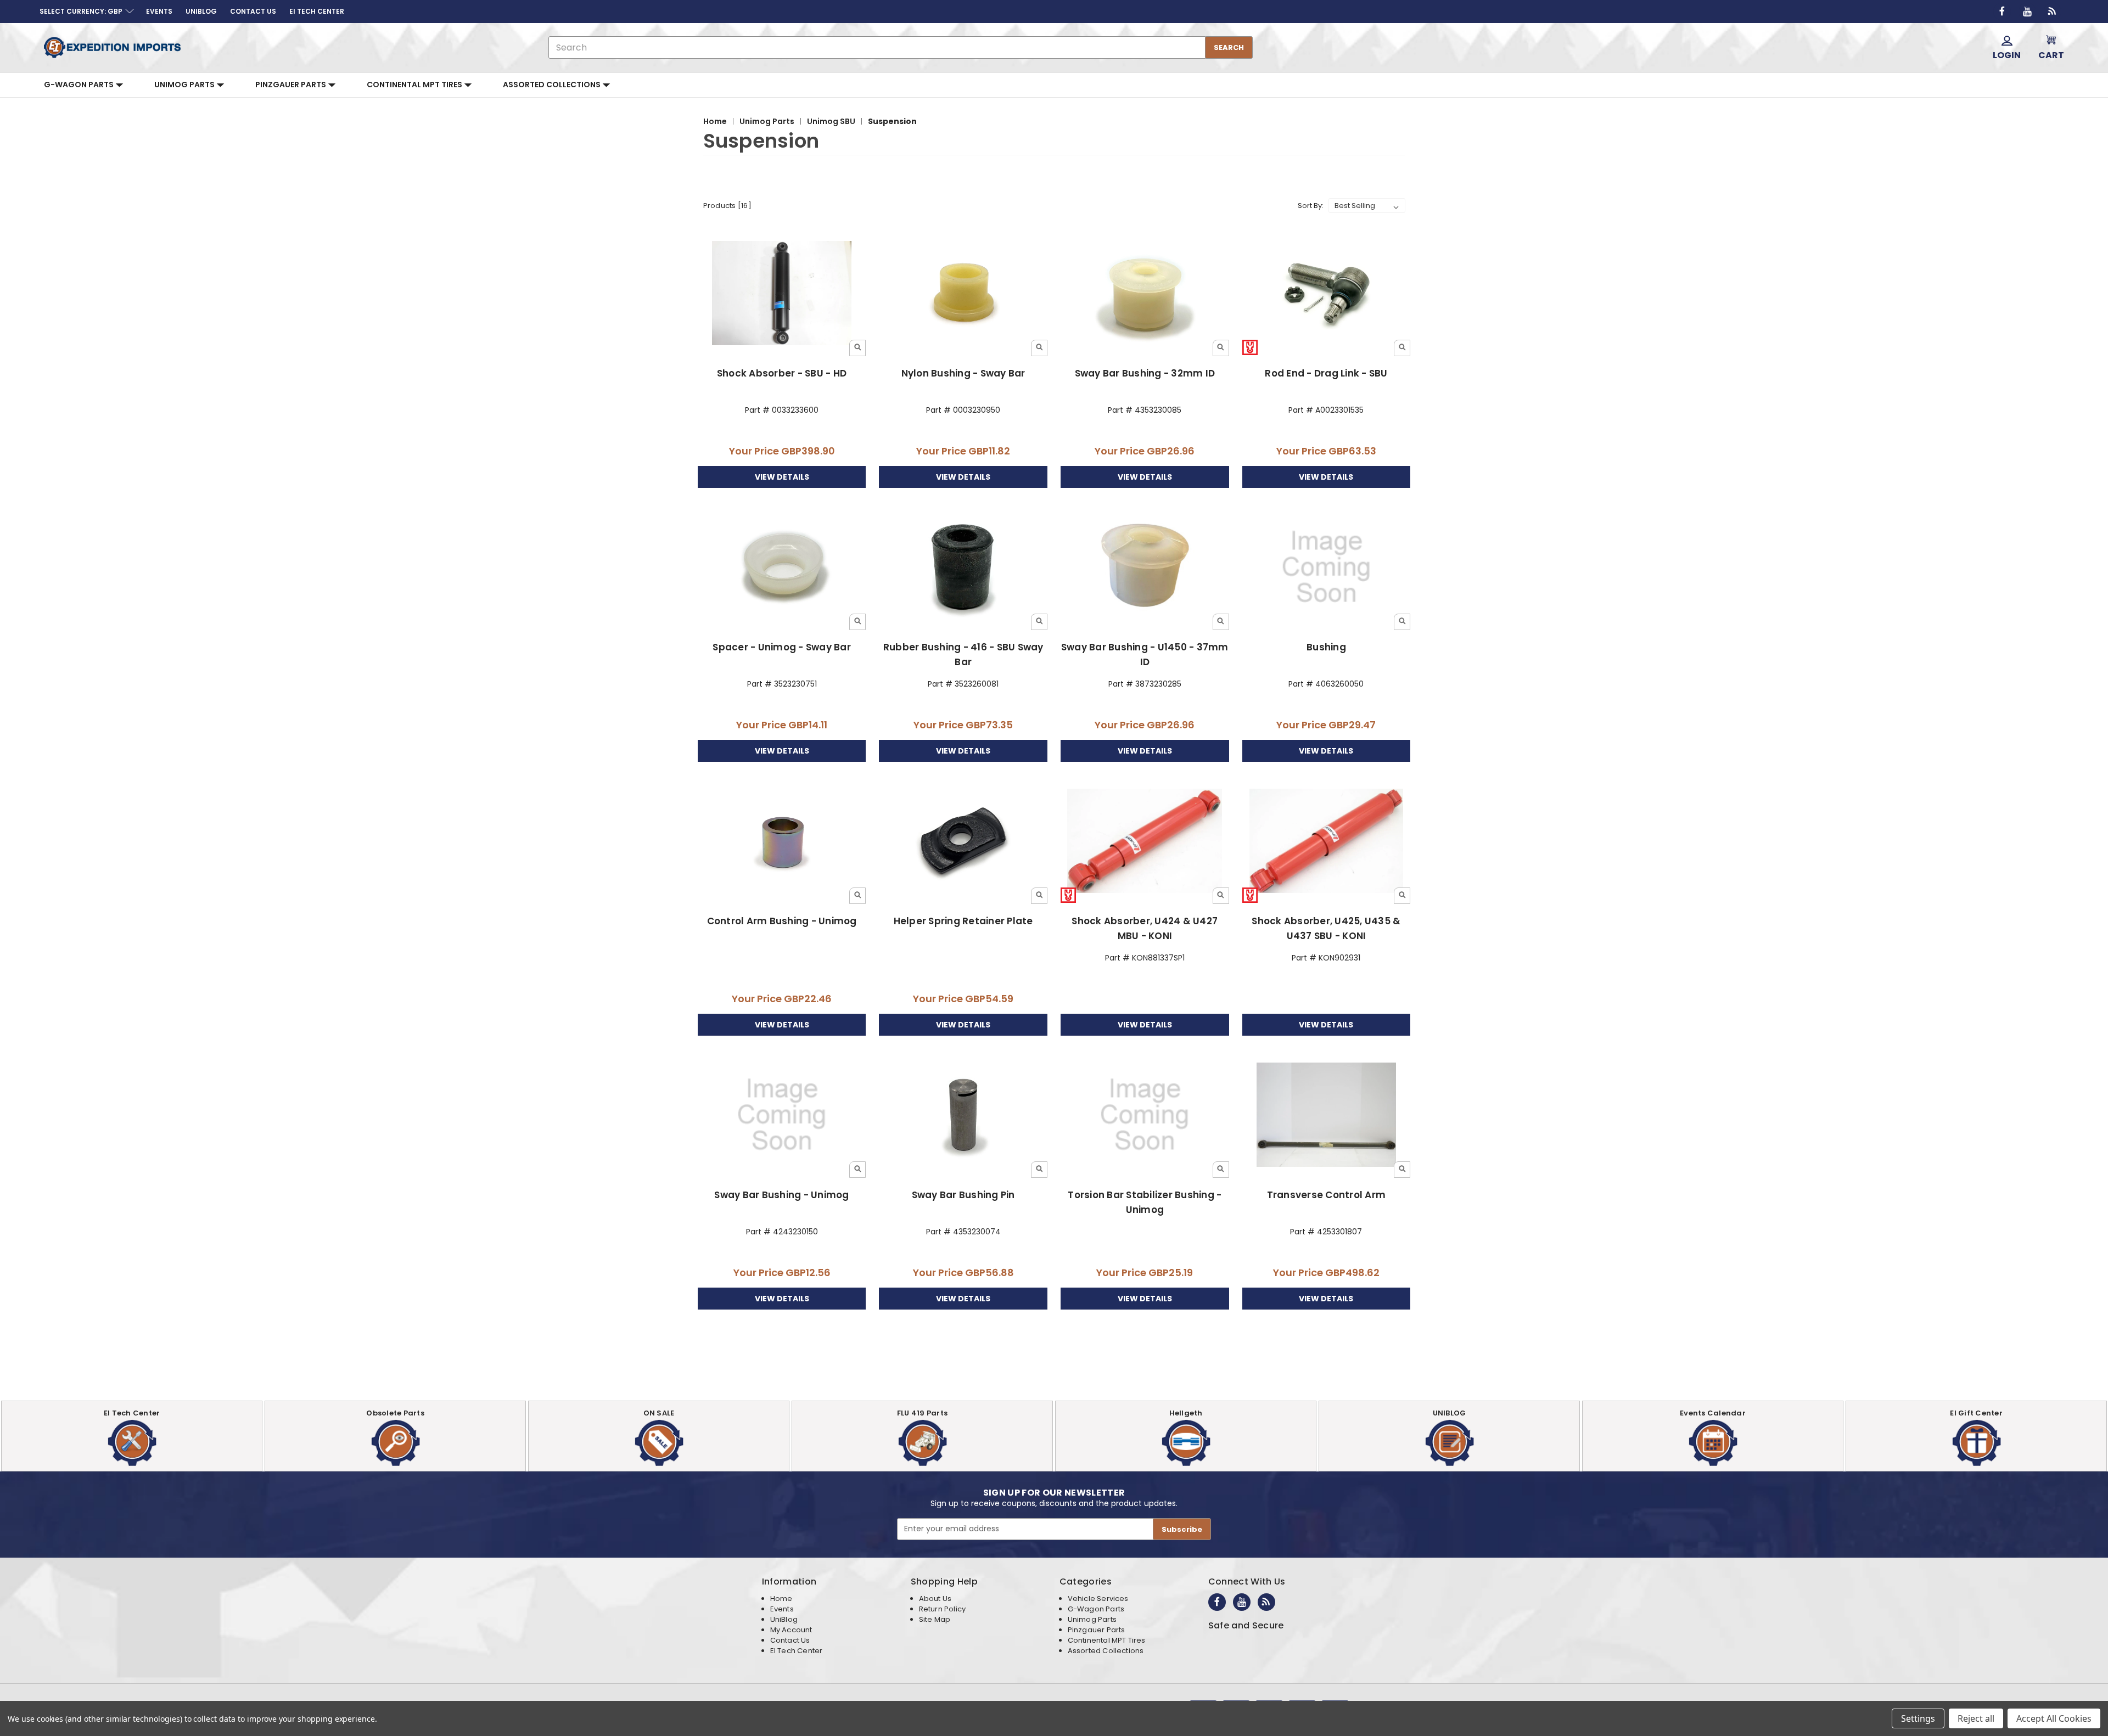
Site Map (935, 1619)
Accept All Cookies (2054, 1718)
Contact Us (790, 1640)
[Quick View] (857, 348)
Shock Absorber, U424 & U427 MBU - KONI (1145, 928)
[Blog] (2053, 12)
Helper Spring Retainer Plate (963, 921)
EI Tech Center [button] (317, 11)
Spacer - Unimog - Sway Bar (782, 647)
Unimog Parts (185, 85)
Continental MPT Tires (415, 85)
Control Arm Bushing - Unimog (782, 921)
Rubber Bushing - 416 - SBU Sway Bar (963, 654)
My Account (791, 1630)
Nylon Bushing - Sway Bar (963, 373)
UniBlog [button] (201, 11)
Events (782, 1609)
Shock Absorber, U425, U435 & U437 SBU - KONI (1326, 928)
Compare (778, 294)
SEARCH (1229, 47)
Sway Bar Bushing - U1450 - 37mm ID (1145, 654)
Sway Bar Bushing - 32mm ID (1145, 373)
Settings (1918, 1718)
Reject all (1976, 1718)
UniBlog (784, 1619)
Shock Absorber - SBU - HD (782, 373)
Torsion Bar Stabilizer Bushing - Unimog (1145, 1202)
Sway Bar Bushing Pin (963, 1195)
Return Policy (942, 1609)
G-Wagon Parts (80, 85)
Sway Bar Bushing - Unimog (781, 1195)
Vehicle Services (1098, 1599)
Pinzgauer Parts (291, 85)
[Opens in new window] (2002, 12)
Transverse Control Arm (1327, 1195)
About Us (935, 1599)
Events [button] (159, 11)
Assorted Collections (553, 85)
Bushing (1326, 647)
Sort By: (1311, 206)
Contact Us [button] (253, 11)
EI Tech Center (797, 1651)
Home (781, 1599)
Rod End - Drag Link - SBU (1326, 373)
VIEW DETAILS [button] (782, 477)
